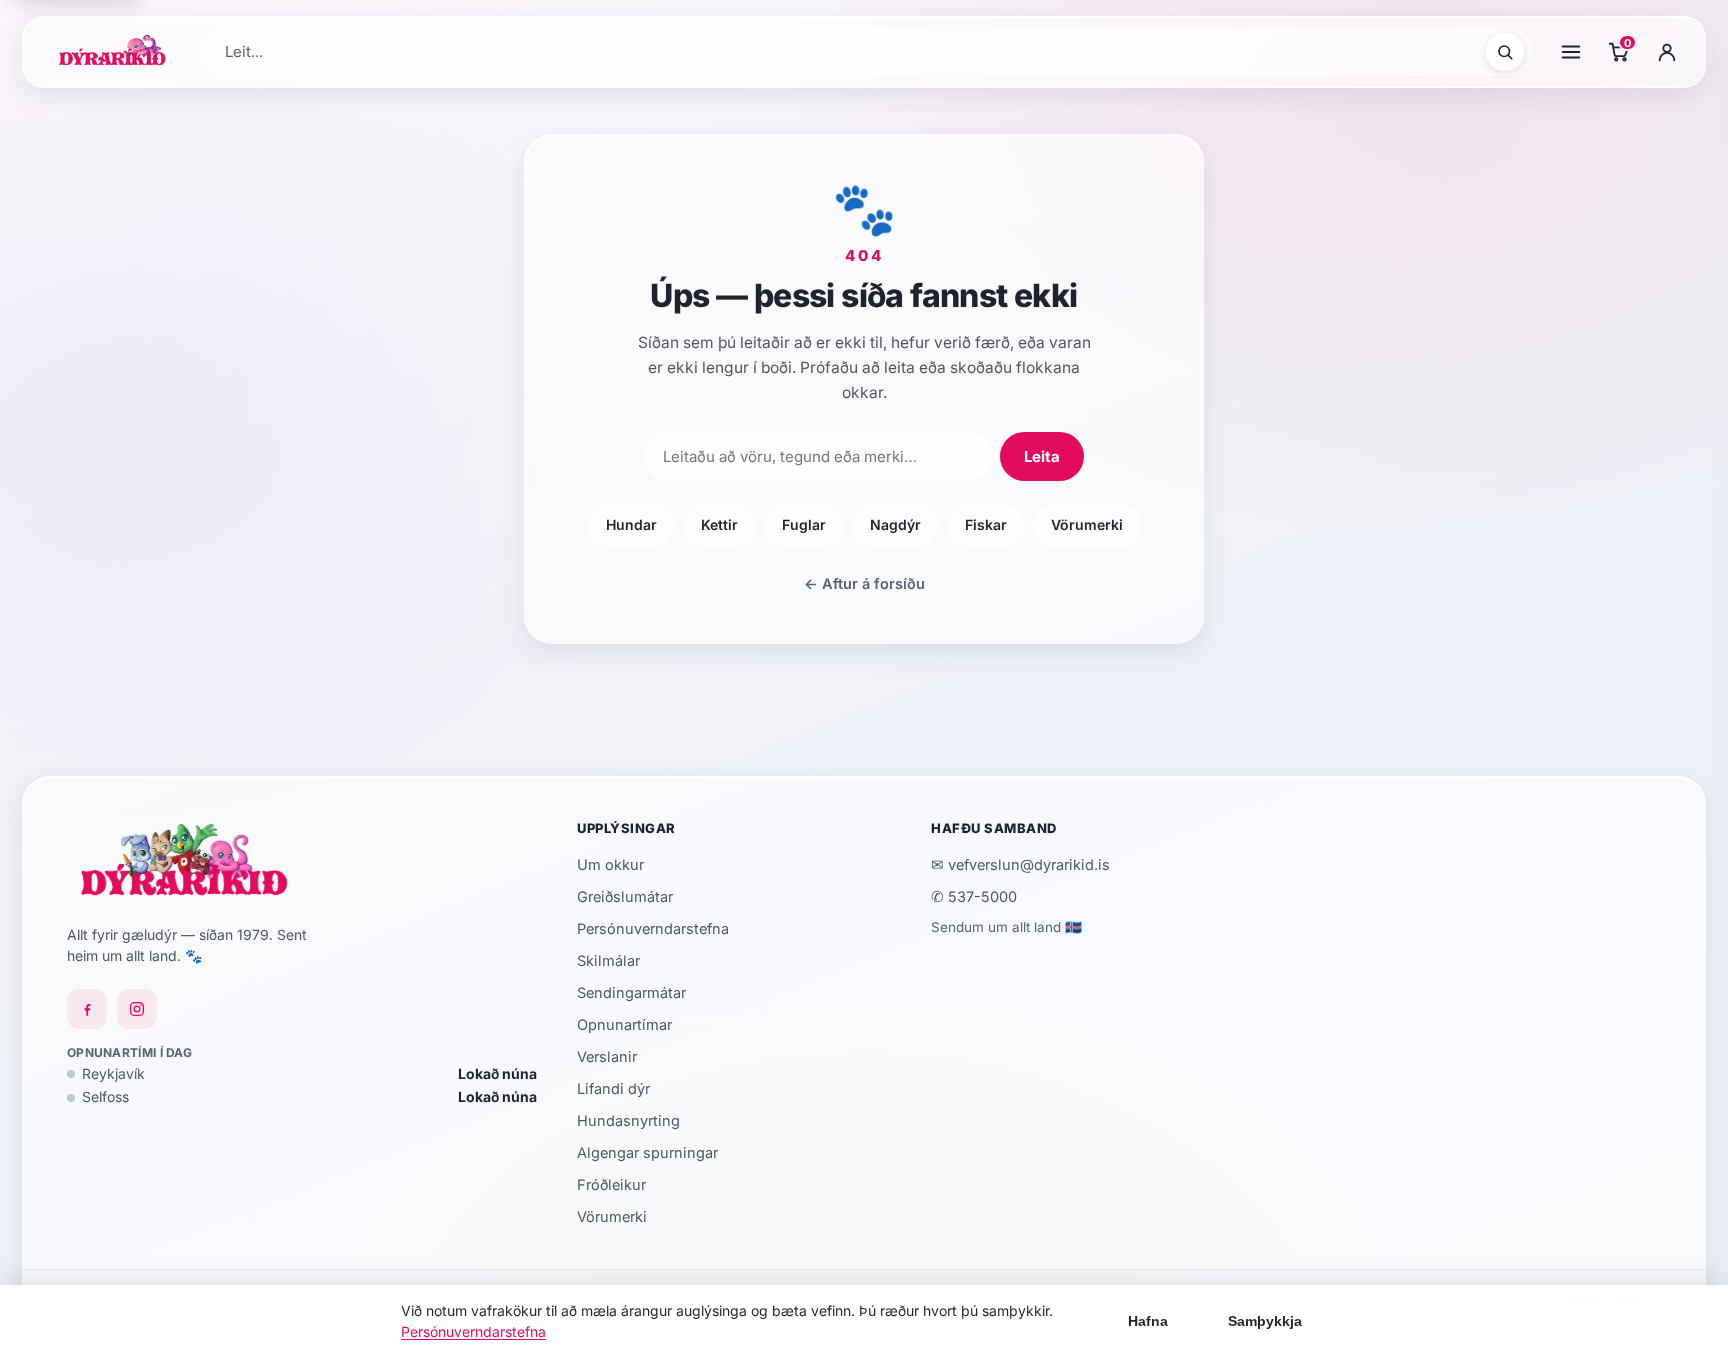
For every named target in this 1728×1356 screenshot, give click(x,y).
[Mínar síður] (1667, 52)
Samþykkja (1265, 1321)
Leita (1042, 456)
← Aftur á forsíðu (864, 583)
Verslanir (607, 1056)
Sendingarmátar (631, 992)
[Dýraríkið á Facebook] (87, 1009)
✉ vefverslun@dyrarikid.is (1020, 864)
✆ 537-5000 (974, 896)
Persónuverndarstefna (653, 928)
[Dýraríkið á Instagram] (137, 1009)
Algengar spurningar (647, 1152)
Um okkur (610, 864)
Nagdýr (895, 524)
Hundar (631, 524)
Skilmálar (608, 960)
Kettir (719, 524)
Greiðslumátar (625, 896)
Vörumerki (1087, 524)
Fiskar (986, 524)
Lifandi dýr (613, 1088)
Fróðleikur (611, 1184)
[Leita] (1505, 52)
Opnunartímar (624, 1024)
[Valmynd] (1571, 52)
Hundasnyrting (628, 1120)
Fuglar (804, 524)
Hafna (1148, 1321)
